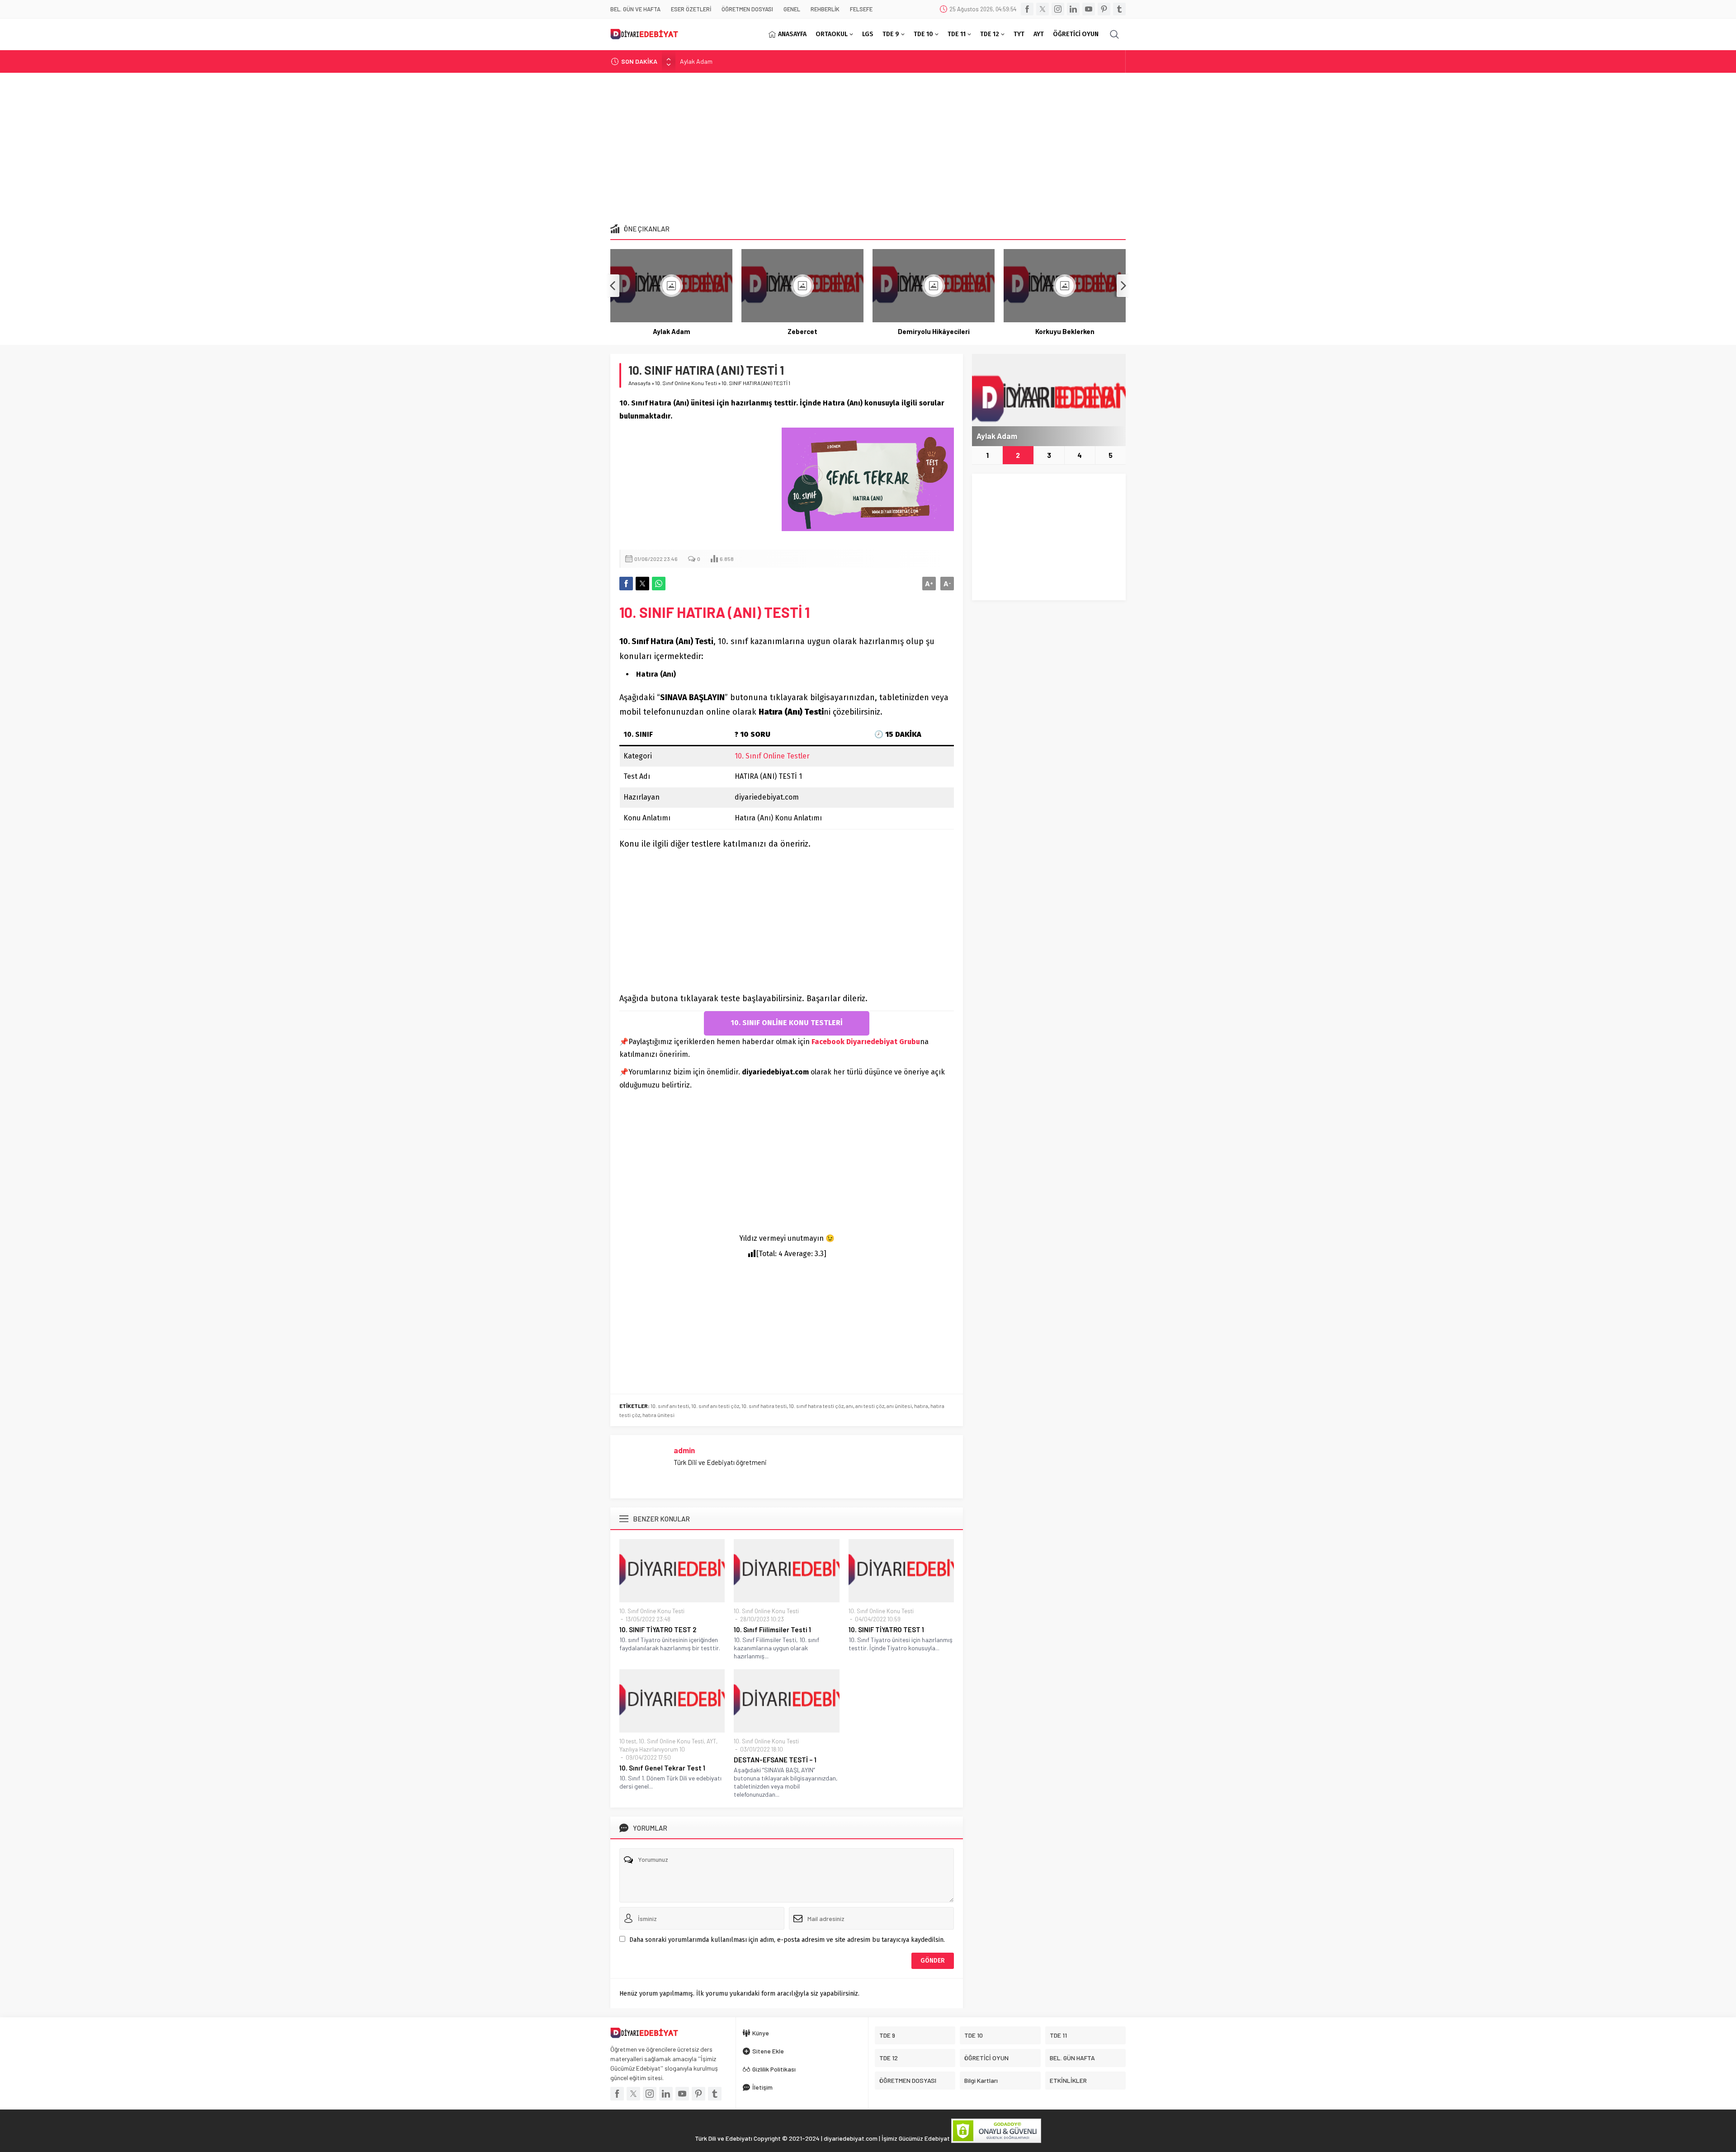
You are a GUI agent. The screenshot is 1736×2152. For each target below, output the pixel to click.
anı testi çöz (870, 1406)
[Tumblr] (1119, 9)
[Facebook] (1027, 9)
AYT (711, 1741)
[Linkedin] (1073, 9)
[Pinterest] (1104, 9)
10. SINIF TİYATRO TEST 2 (658, 1629)
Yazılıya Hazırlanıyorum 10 (652, 1749)
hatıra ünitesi (658, 1415)
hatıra (921, 1406)
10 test (628, 1741)
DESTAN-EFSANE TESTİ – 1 (775, 1760)
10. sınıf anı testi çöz (715, 1406)
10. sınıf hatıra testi (764, 1406)
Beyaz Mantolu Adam (1065, 331)
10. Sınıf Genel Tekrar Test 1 (662, 1768)
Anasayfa (639, 383)
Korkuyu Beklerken (934, 331)
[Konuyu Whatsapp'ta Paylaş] (659, 584)
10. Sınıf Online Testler (772, 756)
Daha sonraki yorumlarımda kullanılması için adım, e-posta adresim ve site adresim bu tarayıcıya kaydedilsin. (787, 1940)
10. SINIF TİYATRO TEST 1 (886, 1629)
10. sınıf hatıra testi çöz (816, 1406)
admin (684, 1450)
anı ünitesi (899, 1406)
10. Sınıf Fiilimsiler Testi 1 (772, 1629)
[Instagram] (1058, 9)
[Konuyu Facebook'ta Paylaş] (626, 584)
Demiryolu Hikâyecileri (803, 331)
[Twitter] (1043, 9)
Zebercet (692, 61)
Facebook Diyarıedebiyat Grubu (866, 1042)
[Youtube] (1089, 9)
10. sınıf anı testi (670, 1406)
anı (849, 1406)
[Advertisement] (868, 145)
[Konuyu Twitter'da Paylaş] (642, 584)
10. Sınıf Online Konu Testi (686, 383)
